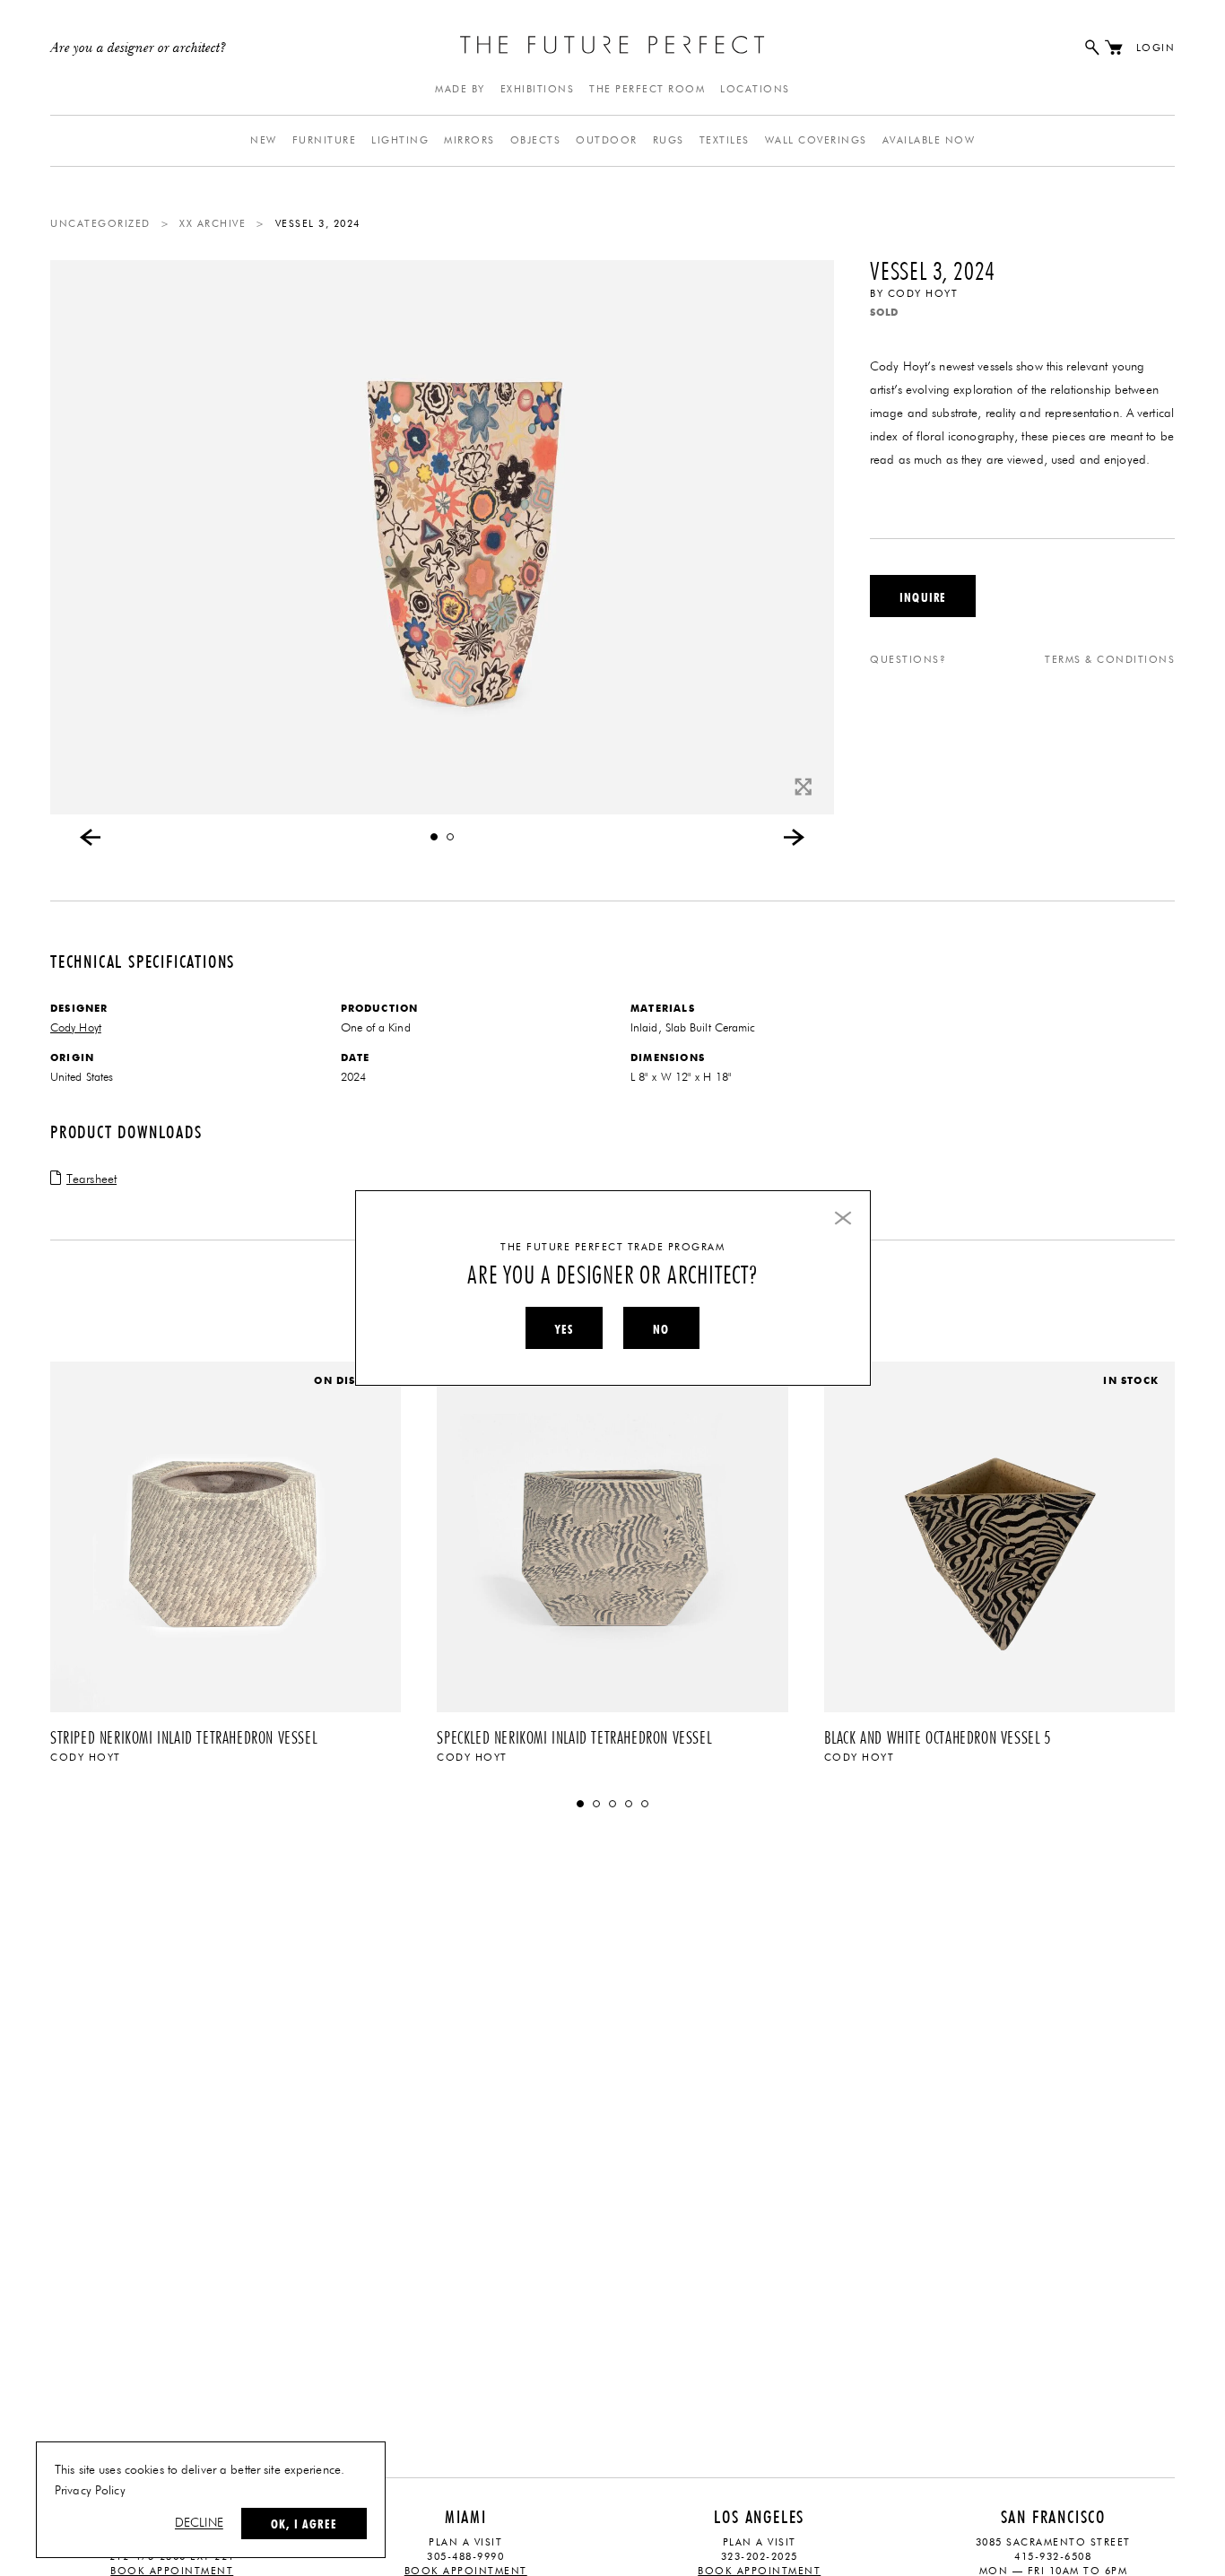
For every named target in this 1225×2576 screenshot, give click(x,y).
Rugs (669, 140)
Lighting (400, 140)
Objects (536, 140)
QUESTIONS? (908, 660)
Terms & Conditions (1110, 660)
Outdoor (607, 140)
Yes (564, 1329)
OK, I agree (304, 2524)
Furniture (325, 140)
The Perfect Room (647, 89)
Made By (460, 89)
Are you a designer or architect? (139, 48)
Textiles (725, 140)
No (661, 1329)
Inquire (923, 597)
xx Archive (213, 224)
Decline (199, 2523)
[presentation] (91, 837)
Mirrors (469, 140)
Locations (755, 89)
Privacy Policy (90, 2491)
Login (1156, 48)
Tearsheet (91, 1179)
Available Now (929, 140)
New (264, 140)
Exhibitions (538, 89)
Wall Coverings (816, 140)
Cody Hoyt (923, 294)
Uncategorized (100, 224)
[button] (434, 837)
